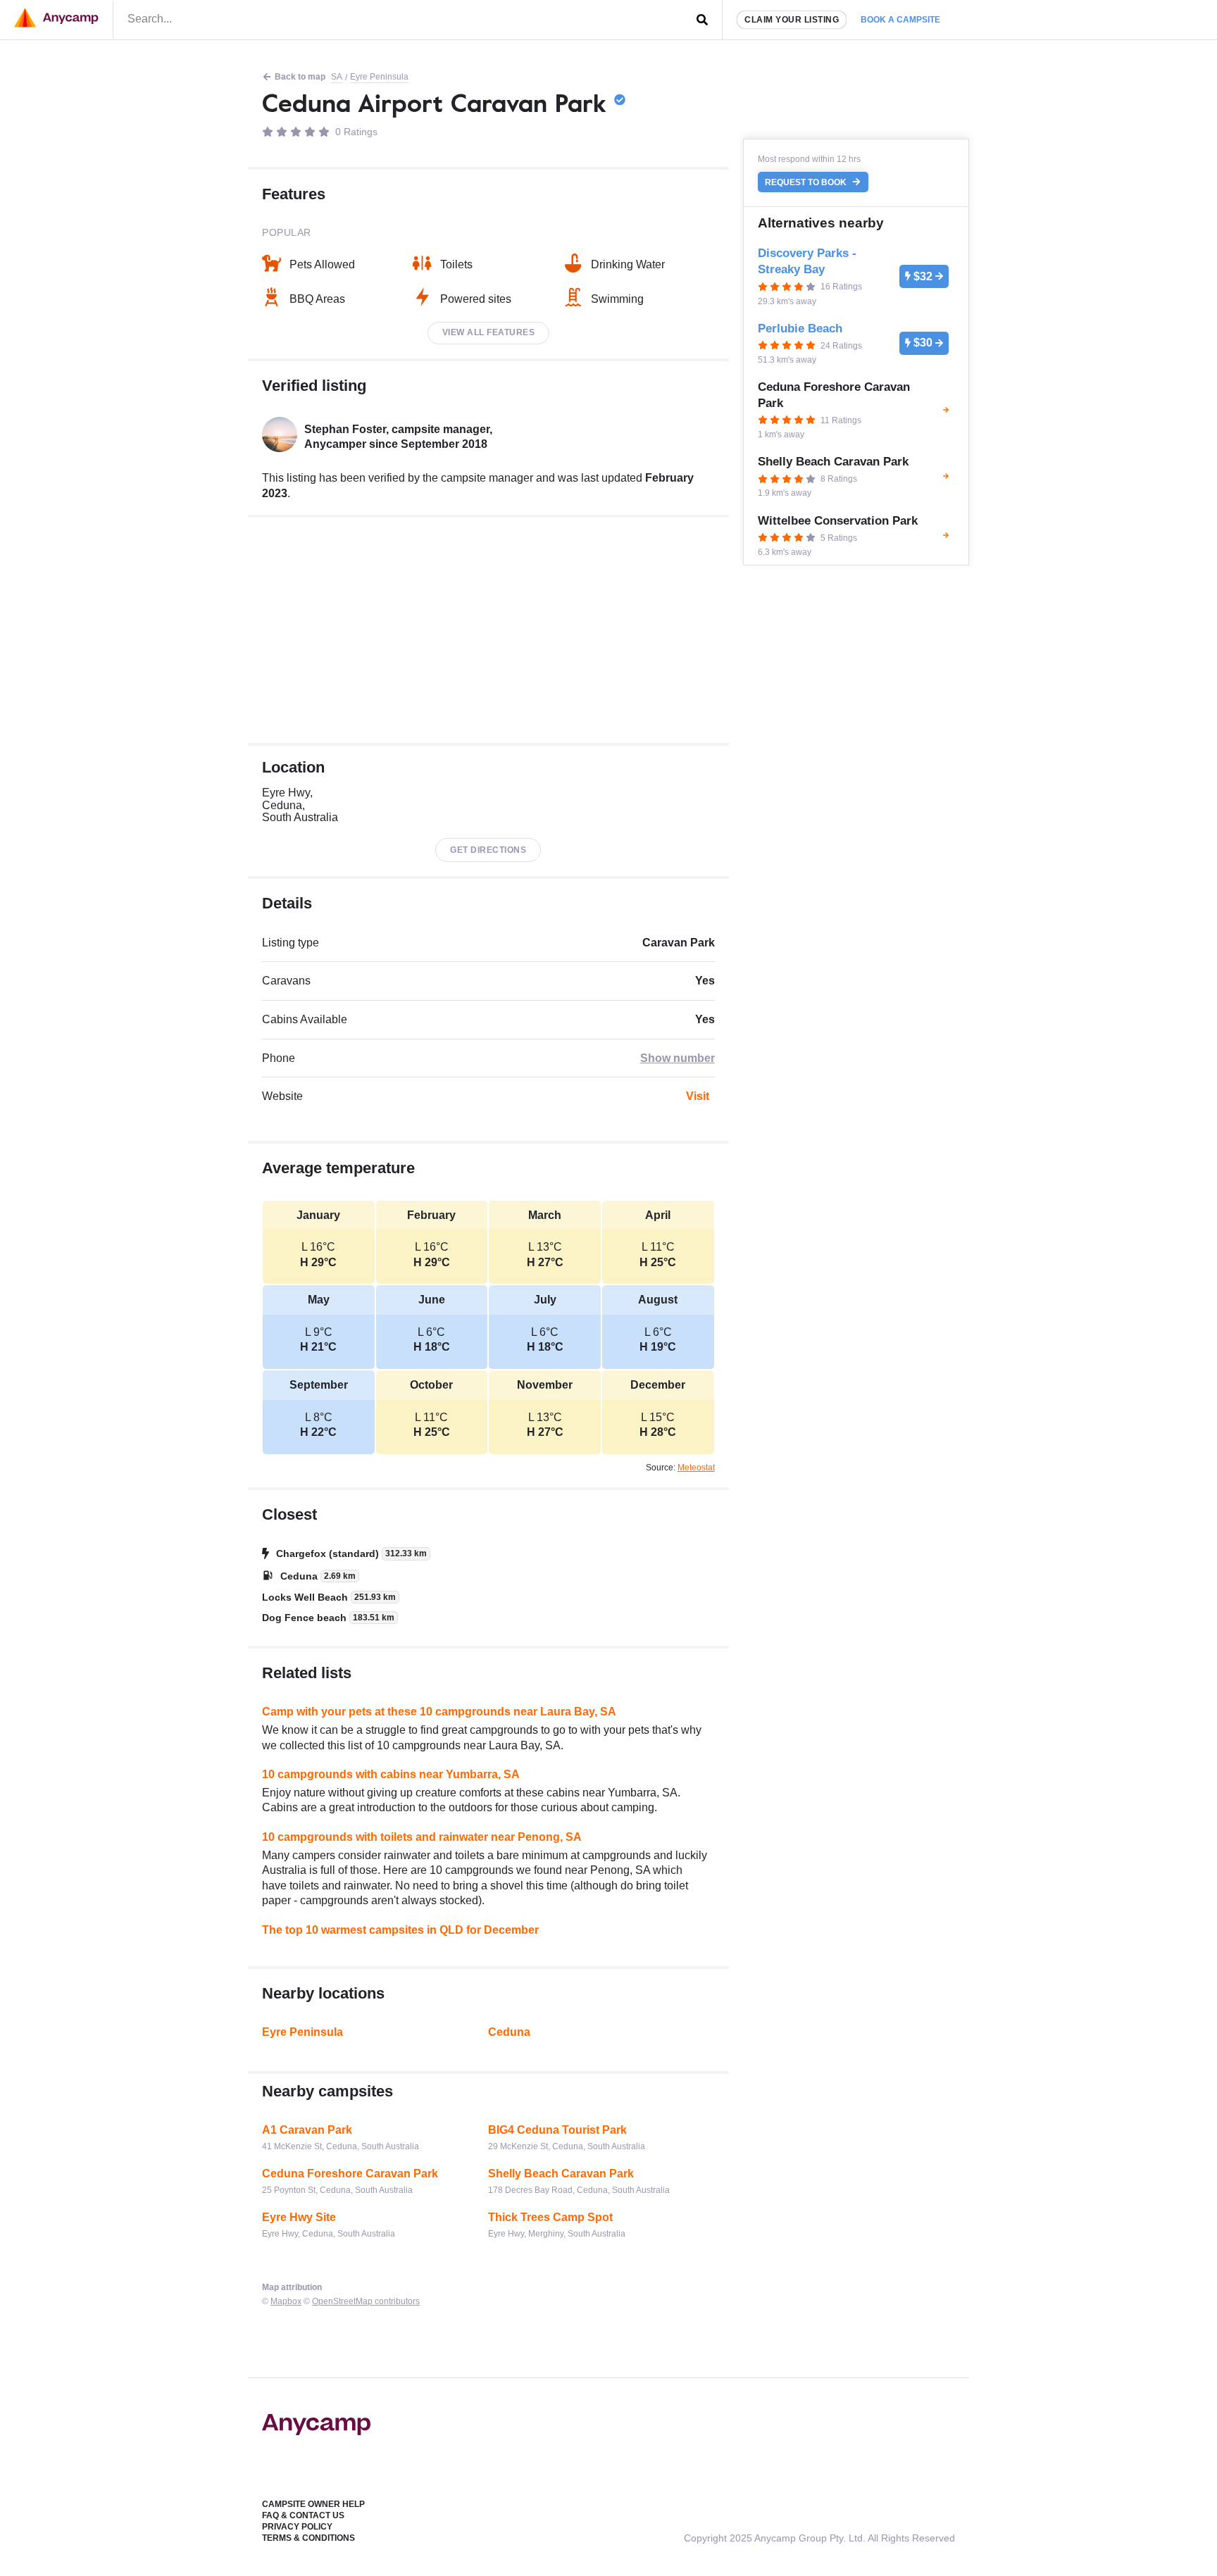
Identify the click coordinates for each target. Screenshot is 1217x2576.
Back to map (300, 77)
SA (337, 77)
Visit (698, 1096)
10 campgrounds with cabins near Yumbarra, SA (391, 1774)
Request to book (807, 182)
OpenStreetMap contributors (366, 2301)
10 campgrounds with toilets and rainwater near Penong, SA (422, 1837)
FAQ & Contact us (303, 2515)
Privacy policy (297, 2527)
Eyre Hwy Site (299, 2217)
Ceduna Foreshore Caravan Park (350, 2174)
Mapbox (286, 2301)
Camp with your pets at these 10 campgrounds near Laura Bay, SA (439, 1712)
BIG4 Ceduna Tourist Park (557, 2130)
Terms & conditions (308, 2538)
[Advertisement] (488, 630)
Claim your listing (792, 20)
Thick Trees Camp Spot (550, 2217)
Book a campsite (900, 20)
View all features (489, 332)
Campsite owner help (313, 2504)
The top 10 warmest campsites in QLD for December (400, 1930)
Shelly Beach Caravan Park (561, 2174)
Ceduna (509, 2032)
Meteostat (696, 1468)
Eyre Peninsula (379, 77)
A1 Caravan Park (307, 2130)
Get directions (488, 850)
